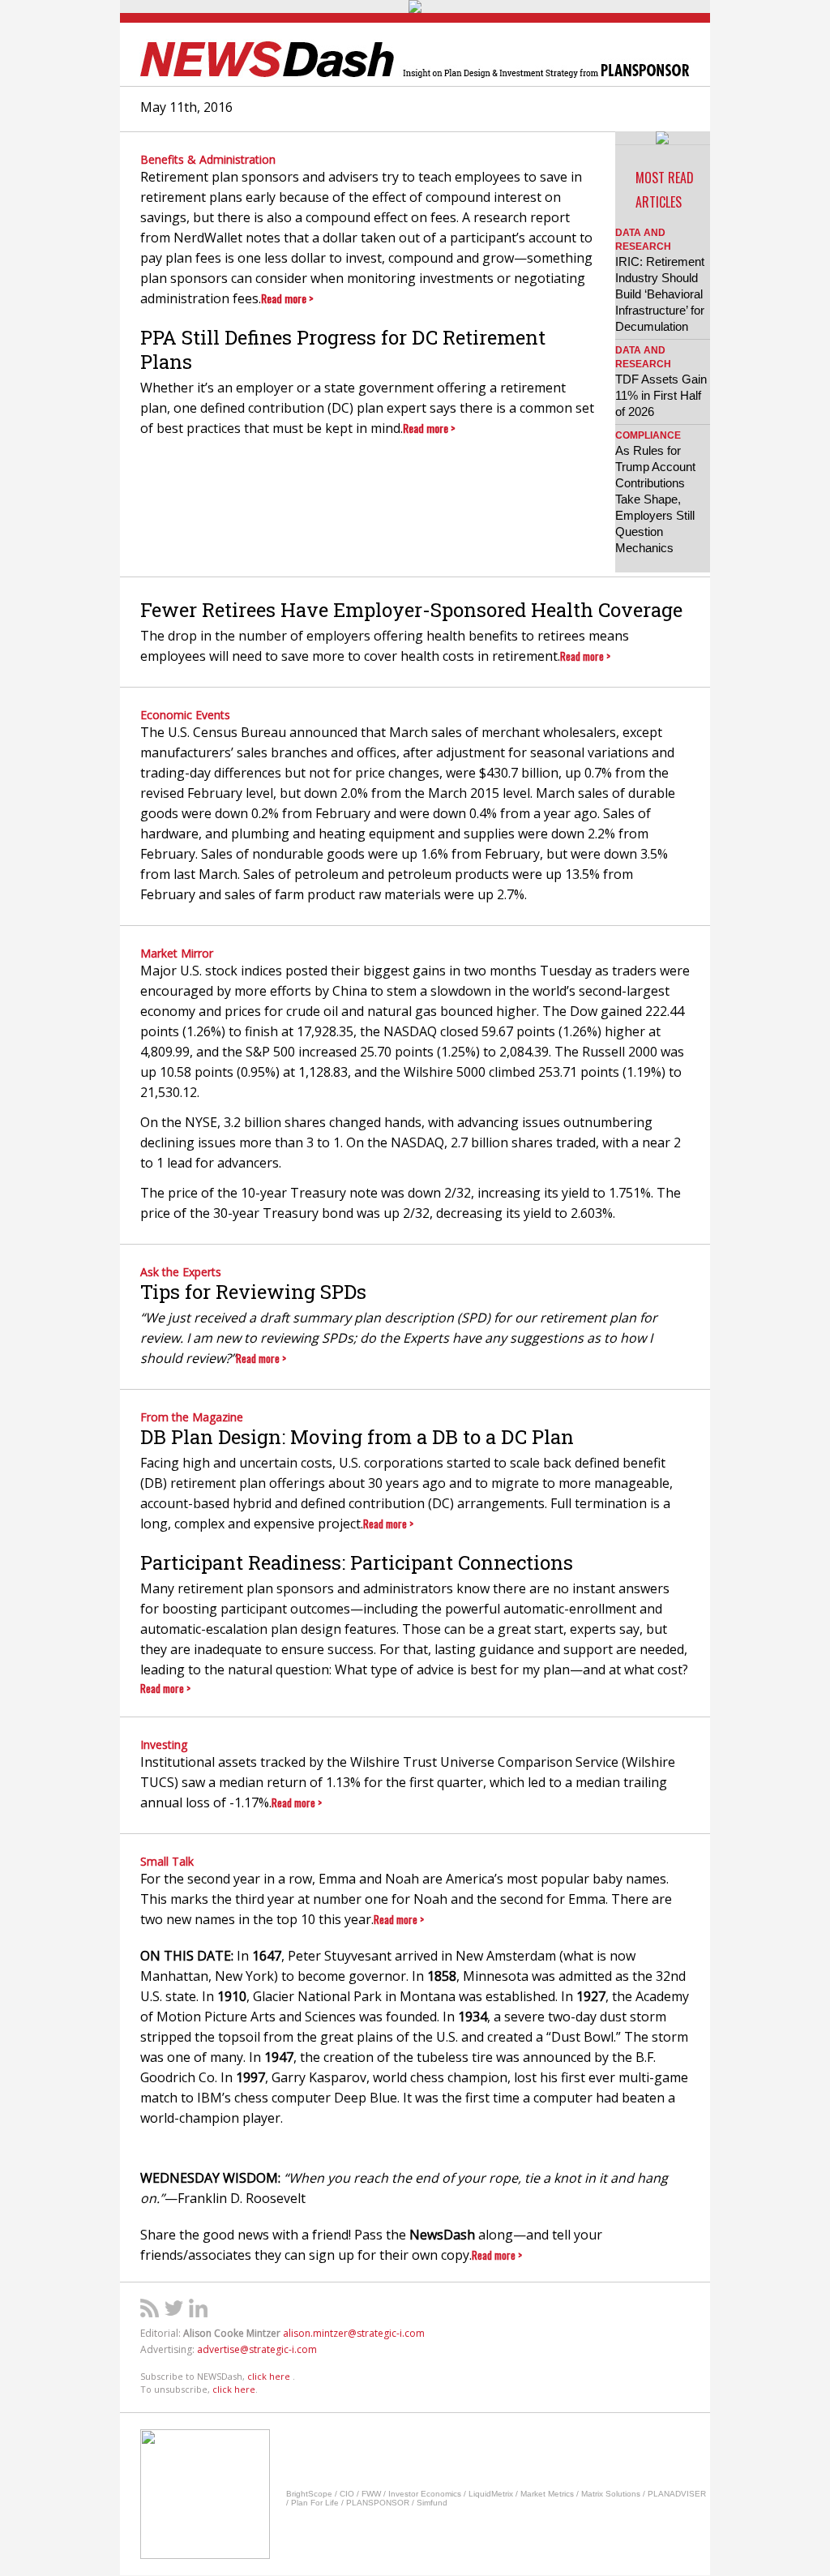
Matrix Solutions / (614, 2494)
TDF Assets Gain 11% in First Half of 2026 (661, 395)
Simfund (432, 2503)
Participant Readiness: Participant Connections (357, 1562)
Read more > (287, 298)
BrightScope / (313, 2494)
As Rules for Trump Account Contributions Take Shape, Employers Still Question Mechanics (655, 499)
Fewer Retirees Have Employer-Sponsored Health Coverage (411, 610)
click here (270, 2376)
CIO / (351, 2494)
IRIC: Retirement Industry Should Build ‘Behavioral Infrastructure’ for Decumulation (660, 294)
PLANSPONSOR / (381, 2503)
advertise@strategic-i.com (257, 2349)
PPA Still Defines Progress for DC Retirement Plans (343, 349)
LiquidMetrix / (494, 2494)
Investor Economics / (428, 2494)
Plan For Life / (319, 2503)
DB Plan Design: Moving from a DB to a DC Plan (357, 1437)
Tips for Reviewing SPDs (253, 1292)
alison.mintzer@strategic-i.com (354, 2333)
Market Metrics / (551, 2494)
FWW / (375, 2494)
